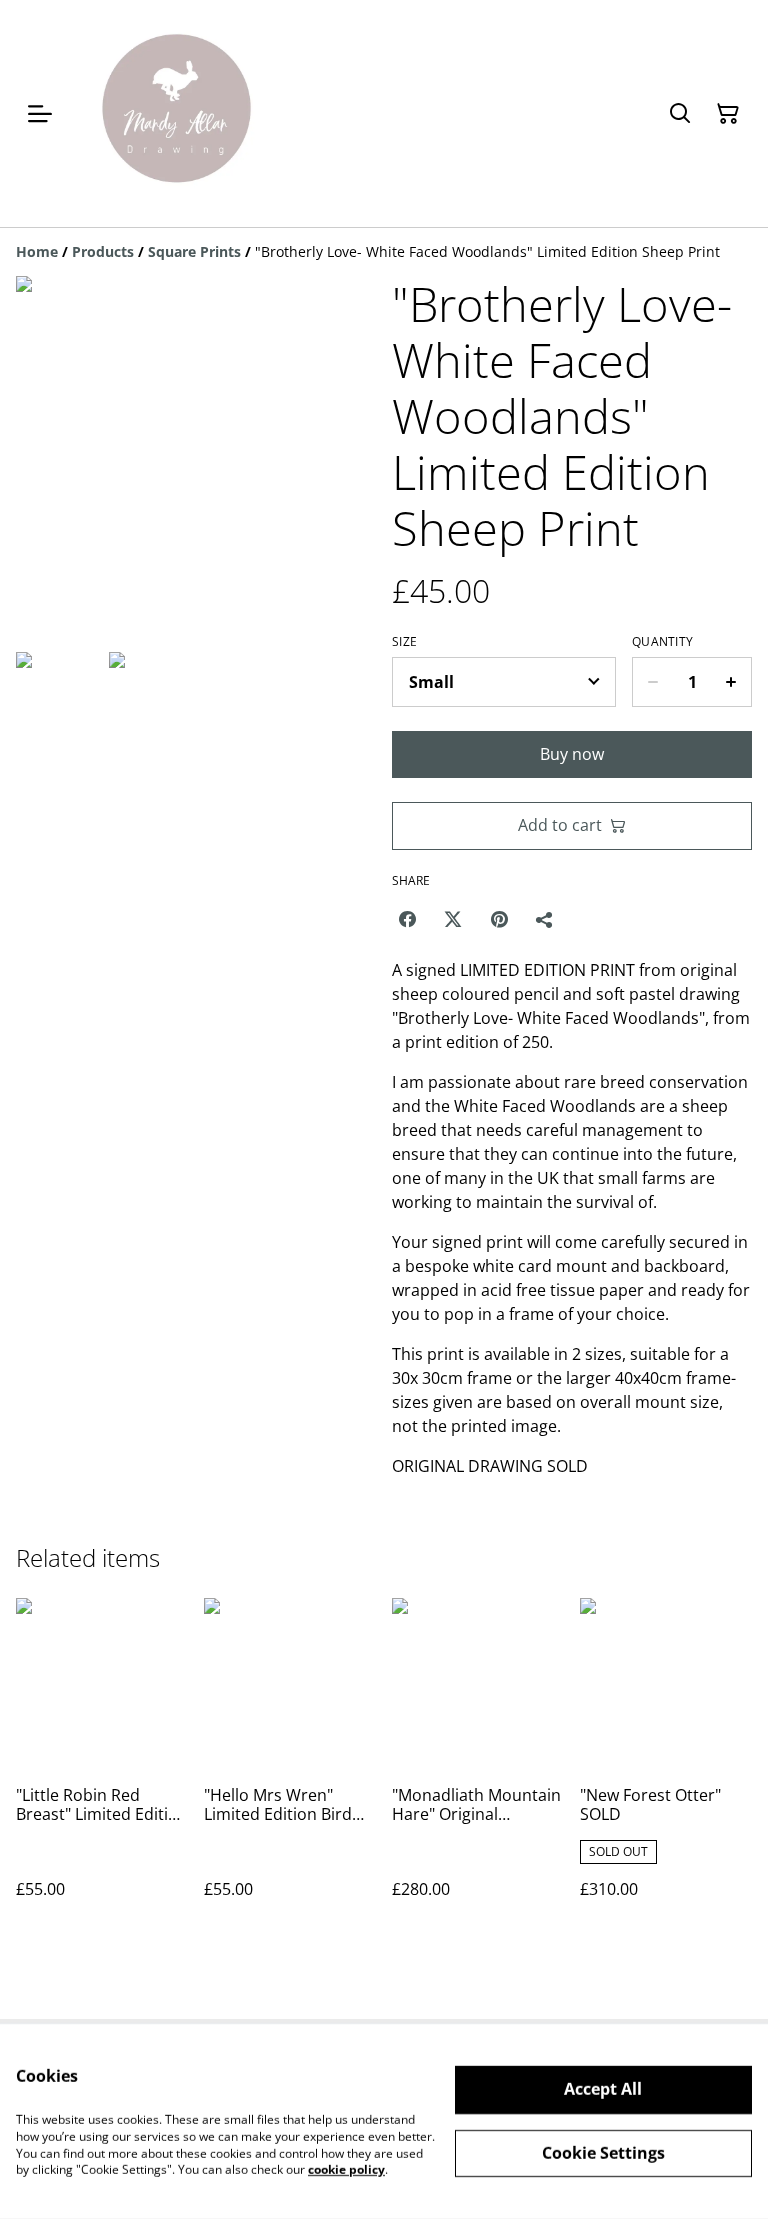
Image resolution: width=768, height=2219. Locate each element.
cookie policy (346, 2169)
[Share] (545, 919)
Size (404, 642)
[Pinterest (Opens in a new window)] (499, 919)
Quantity (662, 642)
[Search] (680, 114)
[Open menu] (40, 114)
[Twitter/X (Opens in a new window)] (453, 919)
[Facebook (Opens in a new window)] (407, 919)
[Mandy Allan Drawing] (175, 113)
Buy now (572, 754)
